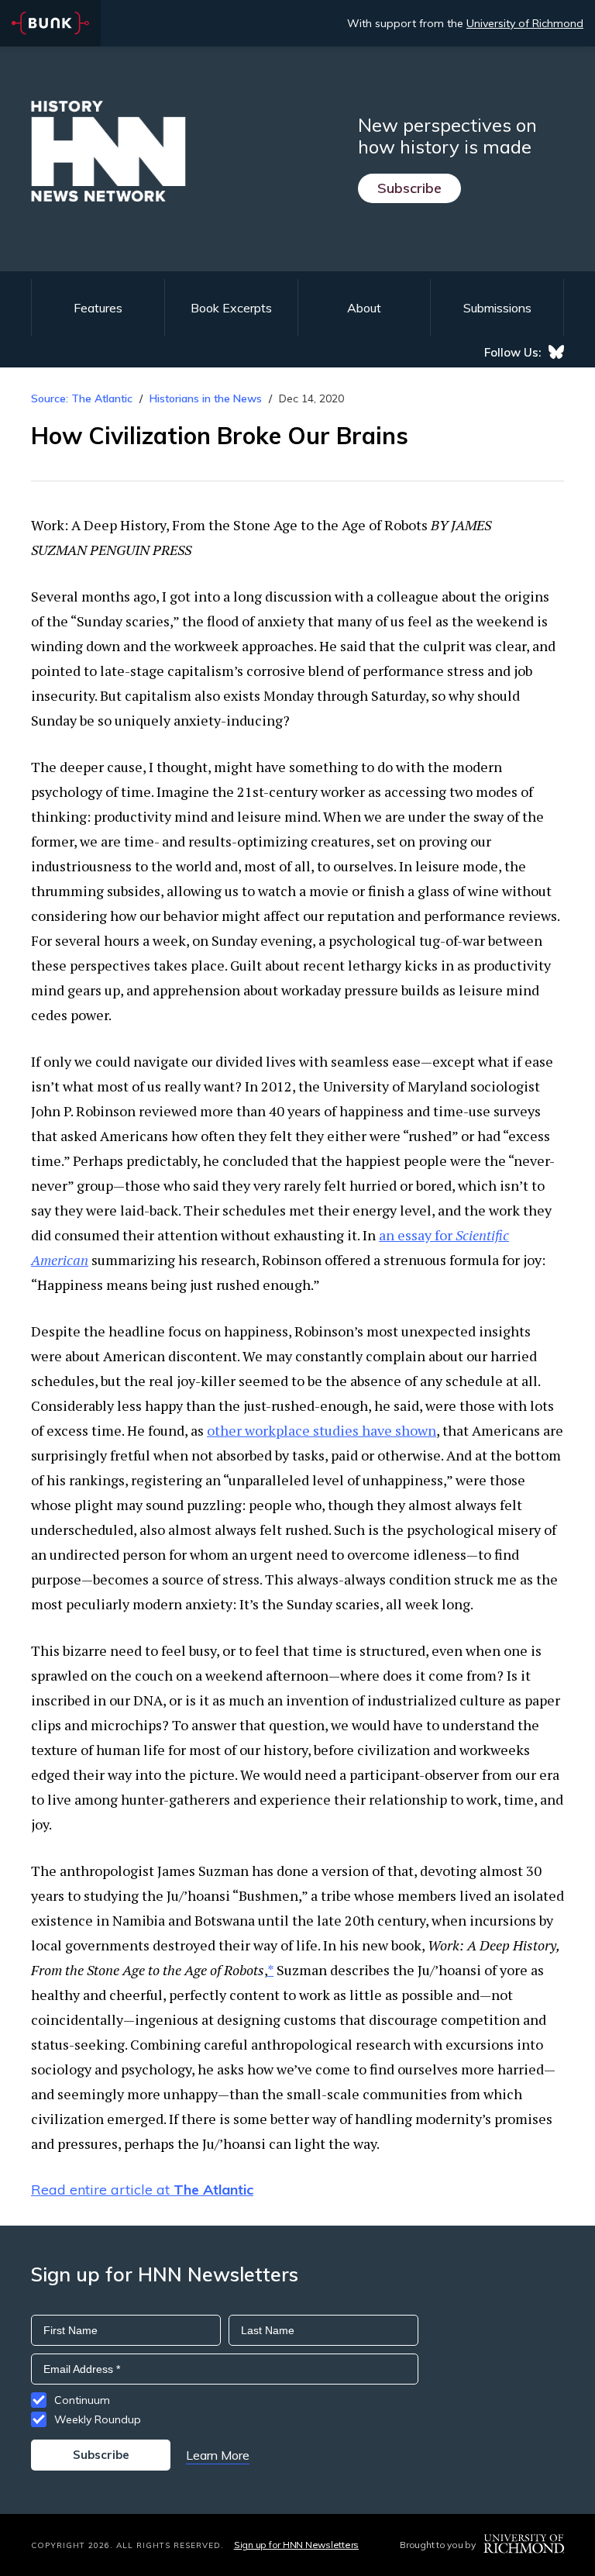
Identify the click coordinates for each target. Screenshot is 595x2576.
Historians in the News (206, 398)
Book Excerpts (231, 308)
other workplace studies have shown (322, 1430)
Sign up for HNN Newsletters (296, 2545)
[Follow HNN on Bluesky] (556, 352)
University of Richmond (525, 23)
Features (98, 308)
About (364, 308)
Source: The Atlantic (82, 398)
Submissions (497, 308)
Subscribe (409, 188)
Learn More (218, 2455)
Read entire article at (142, 2190)
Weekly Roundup (98, 2419)
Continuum (82, 2400)
